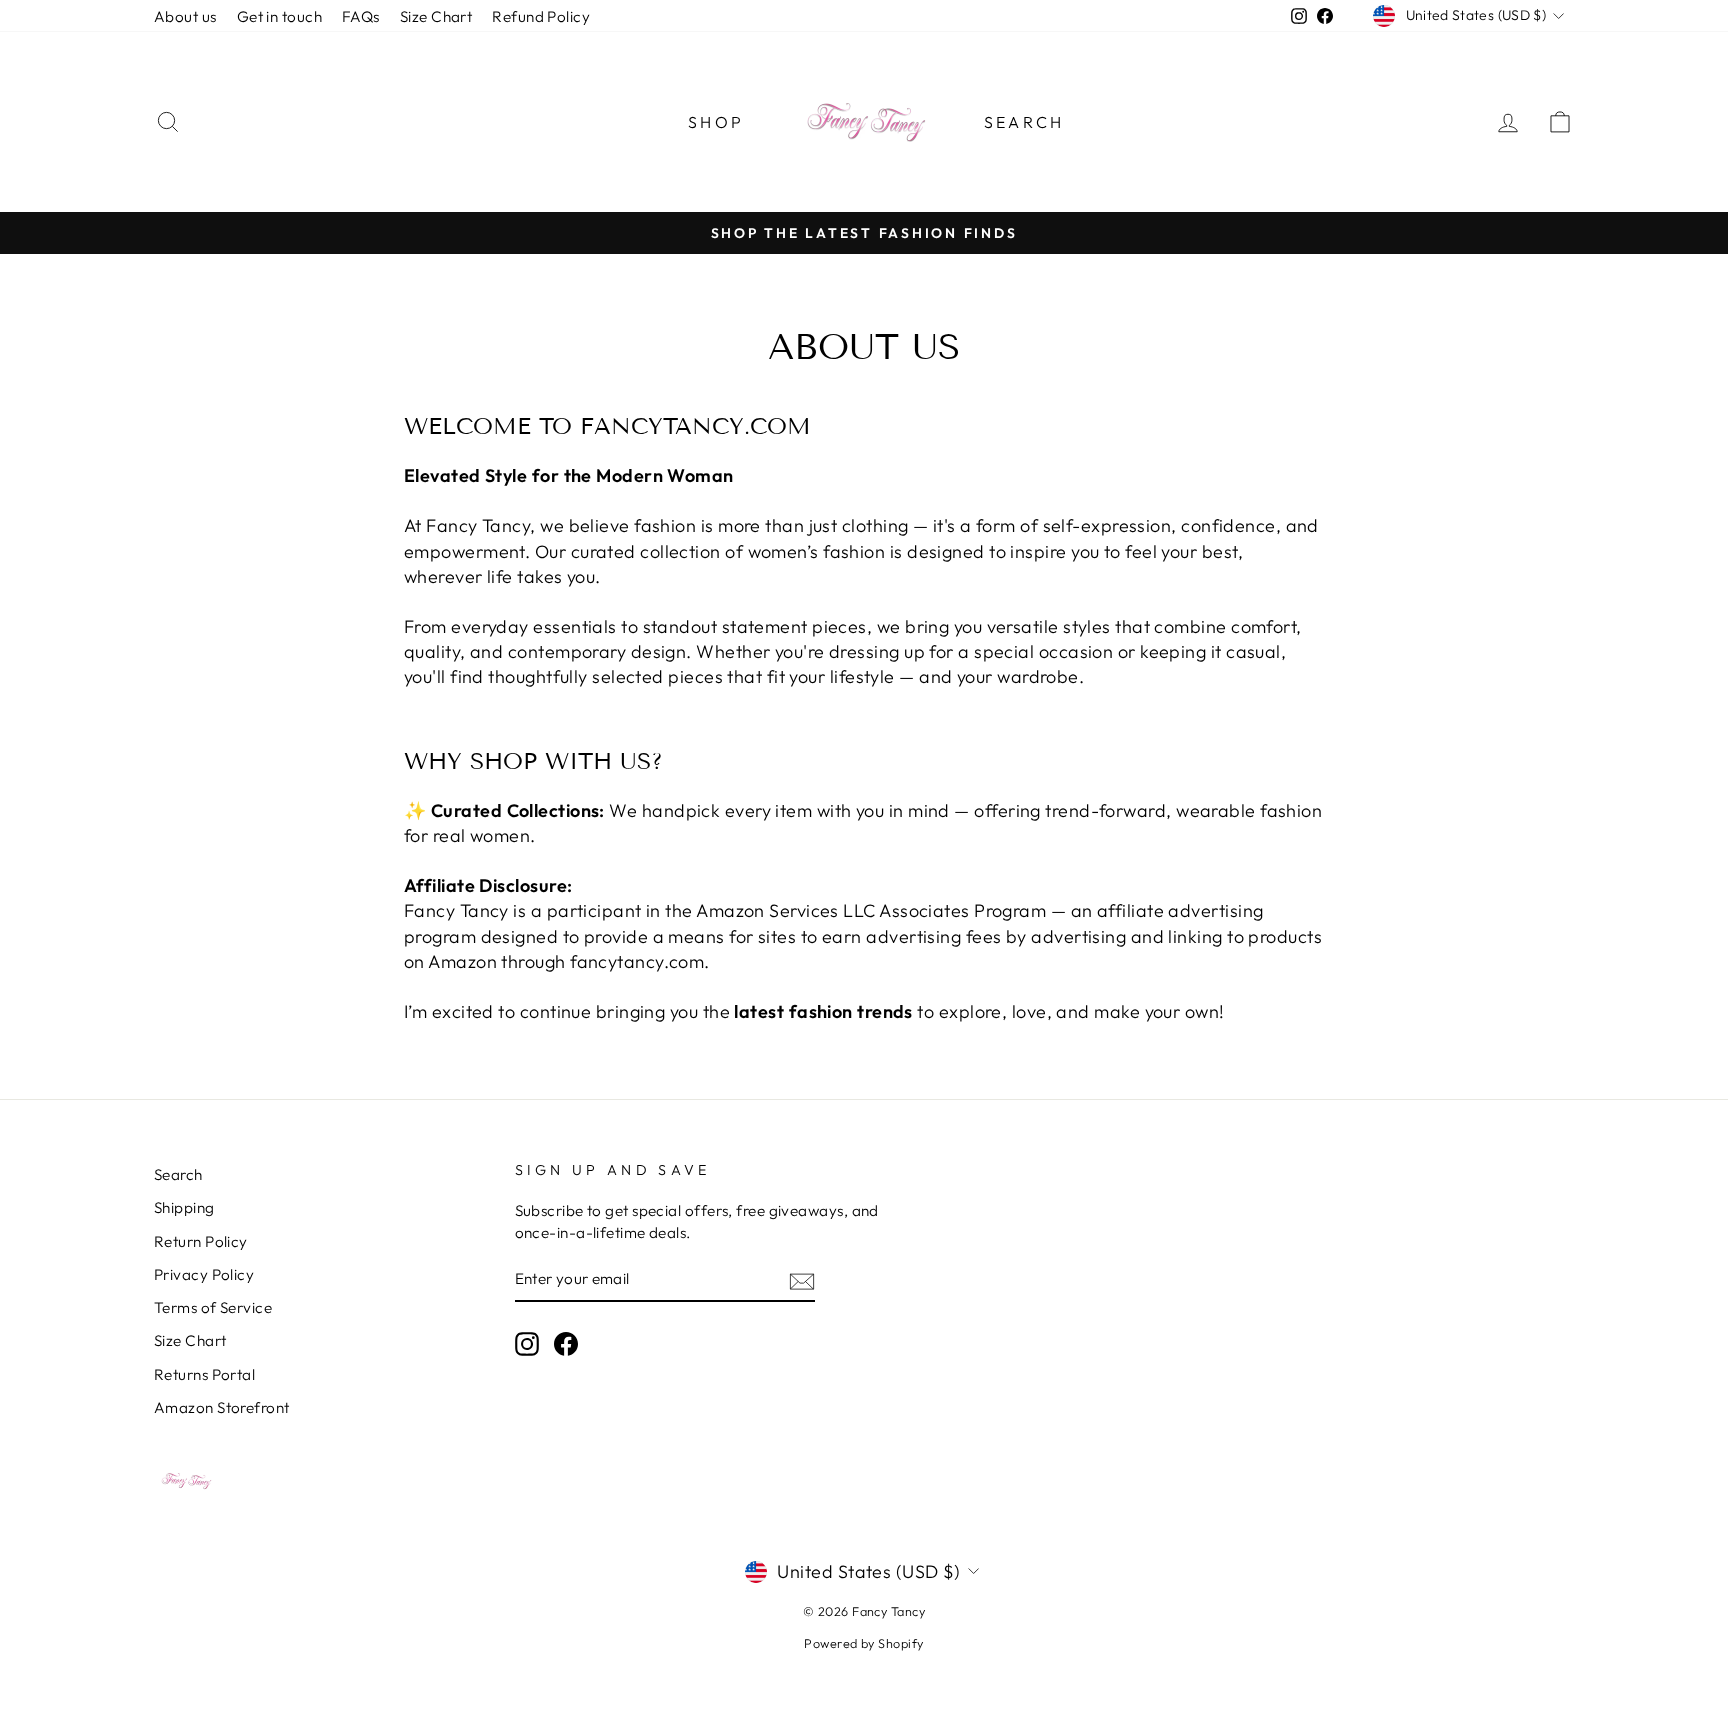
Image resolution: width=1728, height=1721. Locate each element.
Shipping (184, 1207)
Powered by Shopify (863, 1643)
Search (1024, 122)
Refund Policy (541, 16)
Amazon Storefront (222, 1407)
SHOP (716, 122)
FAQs (361, 16)
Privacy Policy (204, 1274)
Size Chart (436, 16)
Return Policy (201, 1241)
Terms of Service (213, 1307)
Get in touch (279, 16)
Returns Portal (204, 1374)
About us (185, 16)
